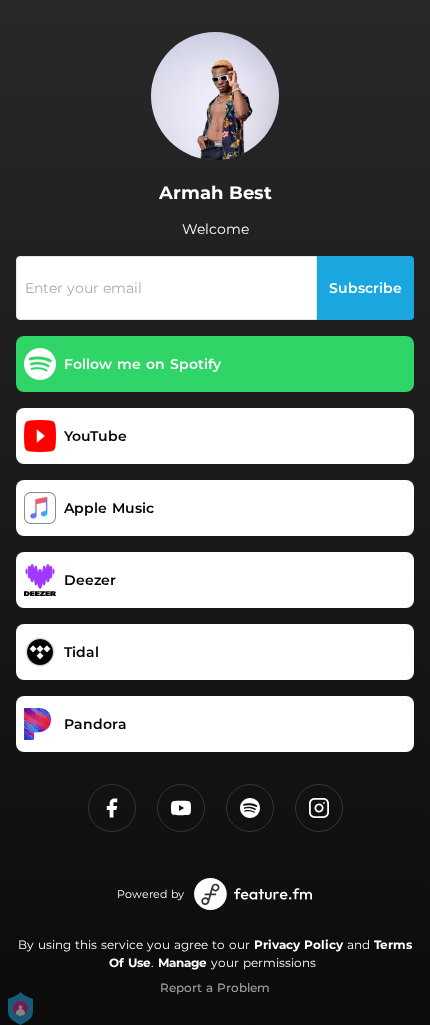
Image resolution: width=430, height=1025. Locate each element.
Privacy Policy (298, 944)
